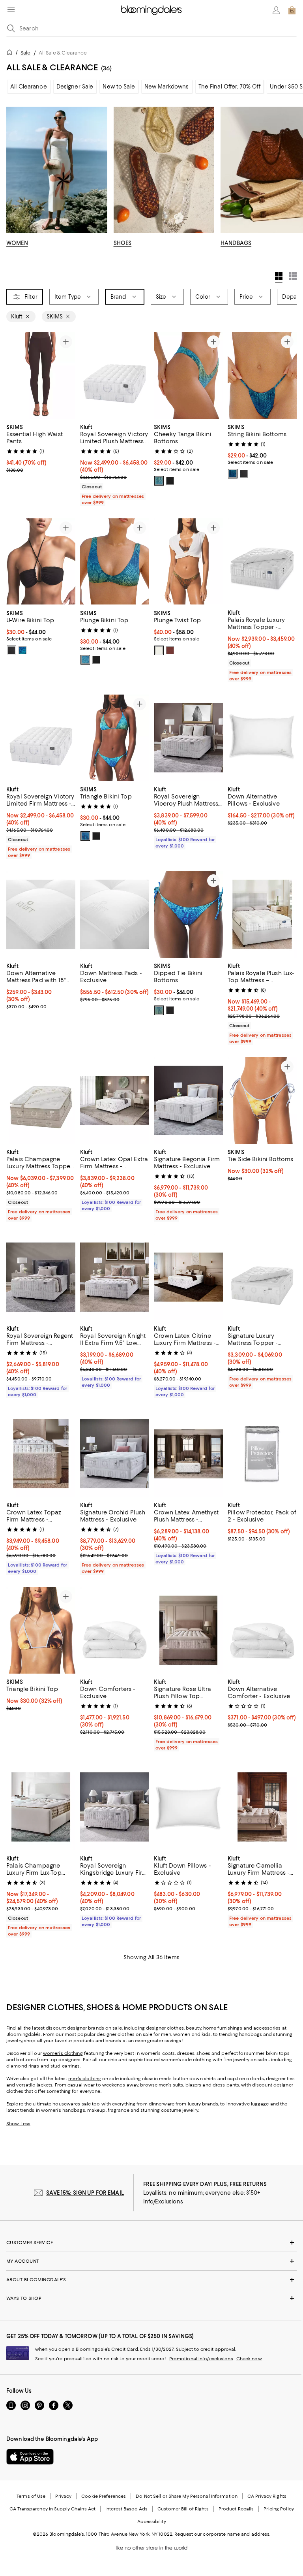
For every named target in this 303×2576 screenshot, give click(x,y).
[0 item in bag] (292, 10)
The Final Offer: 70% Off (229, 87)
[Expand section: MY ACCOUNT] (151, 2262)
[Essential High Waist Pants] (41, 376)
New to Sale (119, 87)
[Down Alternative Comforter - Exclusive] (262, 1631)
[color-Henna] (170, 650)
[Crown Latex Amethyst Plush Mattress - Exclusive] (188, 1454)
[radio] (159, 481)
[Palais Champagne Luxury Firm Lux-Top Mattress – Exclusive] (41, 1807)
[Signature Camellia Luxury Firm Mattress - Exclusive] (262, 1807)
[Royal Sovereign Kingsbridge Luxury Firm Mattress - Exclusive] (115, 1807)
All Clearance (29, 87)
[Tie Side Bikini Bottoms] (262, 1101)
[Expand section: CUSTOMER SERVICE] (151, 2243)
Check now (249, 2359)
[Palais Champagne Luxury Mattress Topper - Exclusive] (41, 1101)
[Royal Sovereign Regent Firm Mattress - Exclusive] (41, 1278)
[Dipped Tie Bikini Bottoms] (188, 915)
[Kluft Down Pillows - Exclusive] (188, 1807)
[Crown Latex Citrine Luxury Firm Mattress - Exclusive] (188, 1278)
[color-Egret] (159, 650)
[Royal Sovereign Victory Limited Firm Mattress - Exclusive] (41, 738)
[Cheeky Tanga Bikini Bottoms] (188, 376)
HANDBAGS (236, 243)
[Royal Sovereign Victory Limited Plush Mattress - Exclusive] (115, 376)
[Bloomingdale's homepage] (11, 54)
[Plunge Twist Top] (188, 562)
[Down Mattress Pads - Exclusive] (115, 915)
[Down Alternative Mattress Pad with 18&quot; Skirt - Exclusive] (41, 915)
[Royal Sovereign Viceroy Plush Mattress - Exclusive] (188, 738)
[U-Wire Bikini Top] (41, 562)
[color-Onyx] (170, 481)
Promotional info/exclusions (201, 2359)
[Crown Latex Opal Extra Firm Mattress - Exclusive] (115, 1101)
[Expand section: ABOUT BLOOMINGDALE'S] (151, 2280)
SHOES (123, 243)
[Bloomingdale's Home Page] (151, 10)
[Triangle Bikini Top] (115, 738)
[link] (41, 448)
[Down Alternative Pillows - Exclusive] (262, 738)
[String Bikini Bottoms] (262, 376)
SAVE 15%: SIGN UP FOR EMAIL (85, 2193)
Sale (25, 53)
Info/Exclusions (163, 2202)
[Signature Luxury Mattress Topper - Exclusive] (262, 1278)
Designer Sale (75, 87)
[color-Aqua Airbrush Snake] (159, 481)
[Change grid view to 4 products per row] (279, 277)
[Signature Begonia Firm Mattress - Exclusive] (188, 1101)
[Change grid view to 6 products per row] (293, 276)
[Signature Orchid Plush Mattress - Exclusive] (115, 1454)
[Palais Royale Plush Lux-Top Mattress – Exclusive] (262, 915)
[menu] (11, 9)
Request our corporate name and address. (222, 2535)
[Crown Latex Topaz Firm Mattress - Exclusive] (41, 1454)
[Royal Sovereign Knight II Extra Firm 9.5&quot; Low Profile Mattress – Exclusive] (115, 1278)
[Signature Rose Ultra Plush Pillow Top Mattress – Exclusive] (188, 1631)
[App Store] (30, 2457)
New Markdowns (167, 87)
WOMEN (17, 243)
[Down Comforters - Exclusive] (115, 1631)
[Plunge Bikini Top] (115, 562)
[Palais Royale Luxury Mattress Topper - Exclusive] (262, 562)
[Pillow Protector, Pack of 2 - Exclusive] (262, 1454)
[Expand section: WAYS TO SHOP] (151, 2299)
